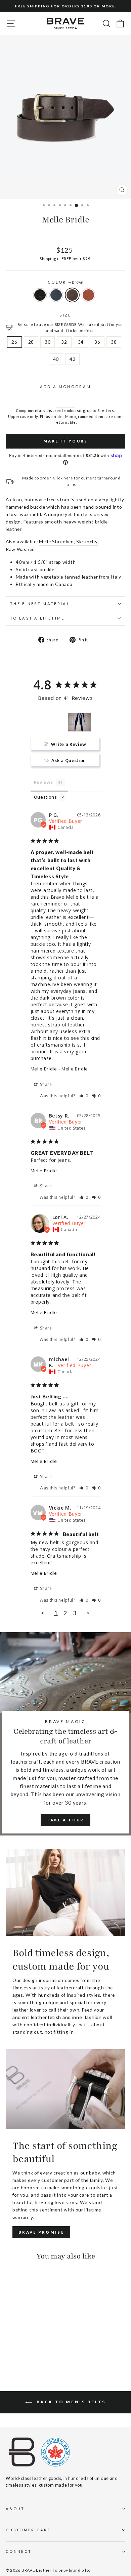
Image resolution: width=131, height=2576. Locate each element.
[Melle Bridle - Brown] (25, 2351)
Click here (63, 478)
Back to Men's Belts (70, 2402)
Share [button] (46, 1084)
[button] (84, 1096)
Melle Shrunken (56, 541)
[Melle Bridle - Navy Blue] (17, 2351)
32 (64, 342)
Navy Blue (56, 295)
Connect (19, 2551)
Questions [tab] (46, 797)
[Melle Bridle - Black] (10, 2351)
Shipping (48, 258)
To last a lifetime (37, 618)
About (15, 2509)
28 (31, 342)
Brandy (88, 295)
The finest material (40, 604)
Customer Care (28, 2530)
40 (56, 359)
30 (48, 342)
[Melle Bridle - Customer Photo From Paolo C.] (80, 722)
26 (14, 342)
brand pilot (80, 2570)
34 (81, 342)
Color (65, 282)
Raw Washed (20, 549)
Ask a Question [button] (69, 760)
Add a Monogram (65, 387)
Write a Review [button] (69, 744)
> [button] (88, 1613)
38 (114, 342)
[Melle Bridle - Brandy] (33, 2351)
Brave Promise (41, 2232)
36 (97, 342)
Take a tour (65, 1820)
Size (65, 315)
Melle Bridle (44, 1069)
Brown (72, 295)
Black (40, 295)
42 (72, 359)
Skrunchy (87, 541)
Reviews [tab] (43, 782)
